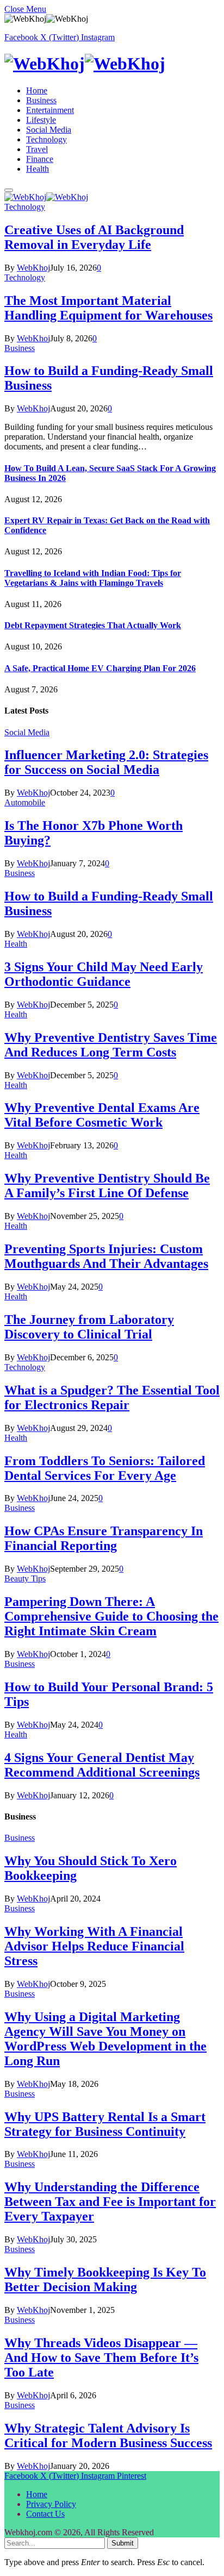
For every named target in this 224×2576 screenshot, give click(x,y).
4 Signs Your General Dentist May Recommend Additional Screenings (102, 1765)
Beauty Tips (25, 1578)
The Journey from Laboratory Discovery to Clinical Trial (89, 1327)
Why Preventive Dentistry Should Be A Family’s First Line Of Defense (107, 1186)
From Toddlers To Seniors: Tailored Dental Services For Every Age (105, 1468)
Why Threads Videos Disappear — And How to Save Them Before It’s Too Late (101, 2358)
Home (37, 90)
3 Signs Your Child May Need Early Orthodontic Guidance (104, 974)
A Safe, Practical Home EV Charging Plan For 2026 (100, 668)
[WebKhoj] (112, 64)
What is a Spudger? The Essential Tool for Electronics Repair (112, 1398)
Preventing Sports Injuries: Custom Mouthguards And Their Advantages (106, 1256)
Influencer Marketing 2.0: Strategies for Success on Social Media (106, 762)
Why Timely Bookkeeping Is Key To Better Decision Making (105, 2280)
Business (41, 100)
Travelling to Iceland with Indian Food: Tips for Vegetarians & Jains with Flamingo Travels (93, 578)
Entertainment (50, 110)
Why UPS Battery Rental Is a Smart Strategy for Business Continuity (105, 2124)
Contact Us (45, 2514)
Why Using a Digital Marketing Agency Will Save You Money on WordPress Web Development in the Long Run (105, 2039)
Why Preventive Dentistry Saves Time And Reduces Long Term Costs (111, 1045)
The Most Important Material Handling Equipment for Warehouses (108, 308)
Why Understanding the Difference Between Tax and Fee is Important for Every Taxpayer (110, 2202)
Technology (46, 139)
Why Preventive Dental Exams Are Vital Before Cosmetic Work (102, 1115)
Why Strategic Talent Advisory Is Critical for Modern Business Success (108, 2436)
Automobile (25, 802)
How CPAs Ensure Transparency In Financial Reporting (104, 1538)
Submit (123, 2543)
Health (38, 169)
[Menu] (9, 190)
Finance (40, 159)
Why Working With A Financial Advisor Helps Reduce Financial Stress (94, 1946)
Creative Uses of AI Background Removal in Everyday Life (94, 237)
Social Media (49, 130)
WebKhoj (33, 268)
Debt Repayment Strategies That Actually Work (93, 625)
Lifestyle (41, 120)
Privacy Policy (51, 2504)
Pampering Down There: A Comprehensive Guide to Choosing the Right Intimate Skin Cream (111, 1616)
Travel (37, 149)
